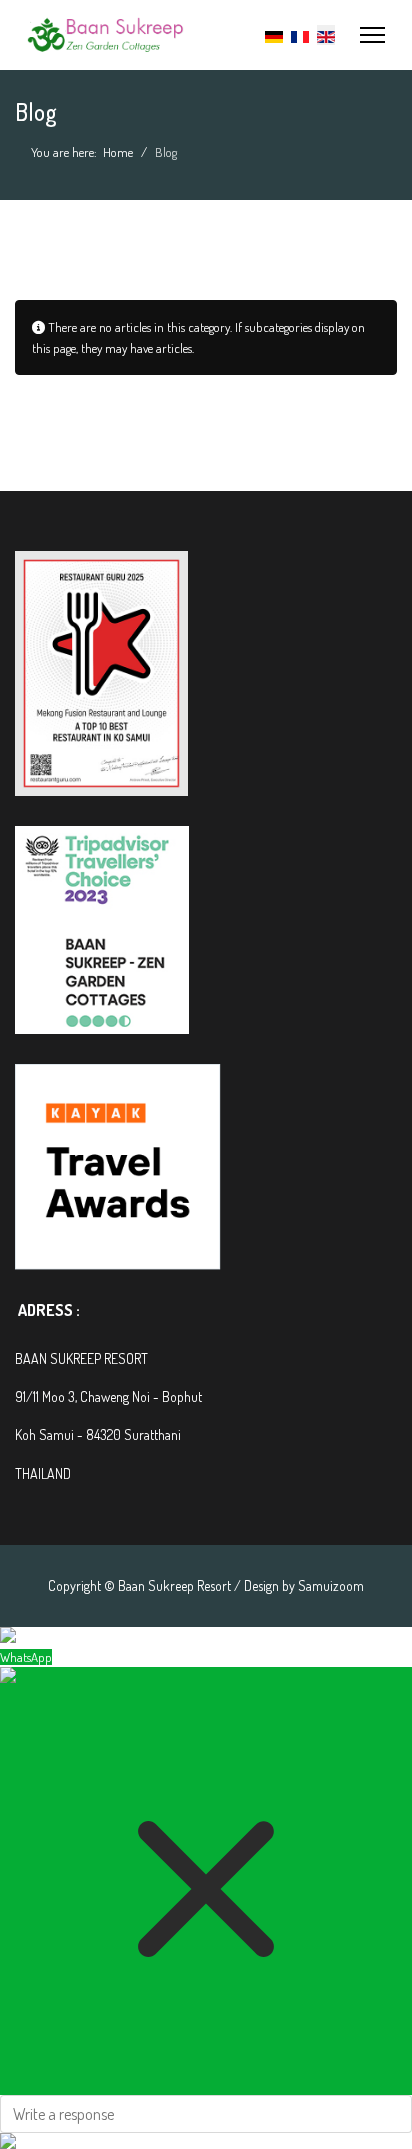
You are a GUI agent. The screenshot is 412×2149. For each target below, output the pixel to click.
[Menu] (372, 35)
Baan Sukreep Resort (174, 1585)
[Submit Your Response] (206, 2141)
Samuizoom (331, 1585)
